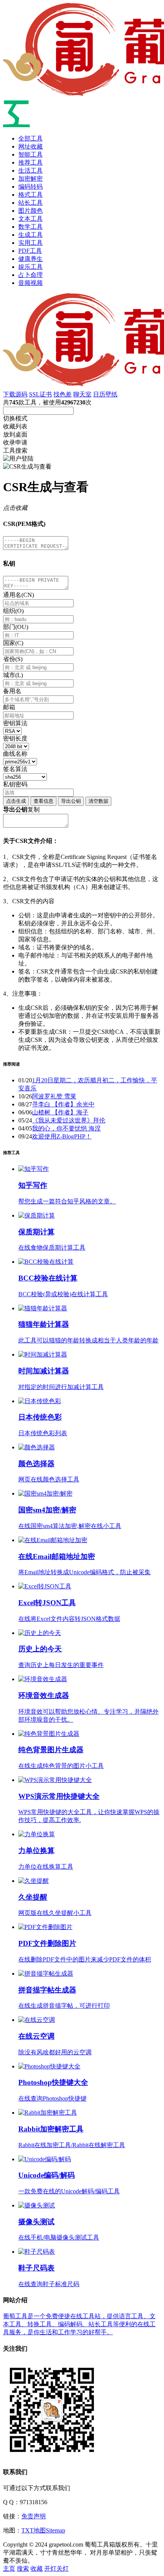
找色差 (63, 394)
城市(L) (13, 675)
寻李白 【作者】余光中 (63, 1104)
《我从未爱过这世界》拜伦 (69, 1120)
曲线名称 (15, 754)
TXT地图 (34, 2530)
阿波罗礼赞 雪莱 (54, 1096)
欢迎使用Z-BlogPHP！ (62, 1136)
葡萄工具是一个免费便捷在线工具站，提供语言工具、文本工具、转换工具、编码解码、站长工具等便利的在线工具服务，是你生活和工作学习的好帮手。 (79, 2324)
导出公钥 (71, 801)
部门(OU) (16, 627)
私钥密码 (15, 784)
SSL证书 (40, 394)
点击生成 (16, 801)
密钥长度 (15, 738)
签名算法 (15, 769)
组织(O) (13, 611)
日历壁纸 (105, 394)
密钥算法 (15, 723)
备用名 (12, 691)
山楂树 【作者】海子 (60, 1112)
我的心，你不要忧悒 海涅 (66, 1128)
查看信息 (43, 801)
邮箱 (9, 707)
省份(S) (13, 659)
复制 (34, 809)
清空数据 (98, 801)
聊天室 (82, 394)
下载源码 (15, 394)
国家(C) (13, 643)
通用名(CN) (18, 595)
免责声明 (34, 2516)
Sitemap (55, 2530)
